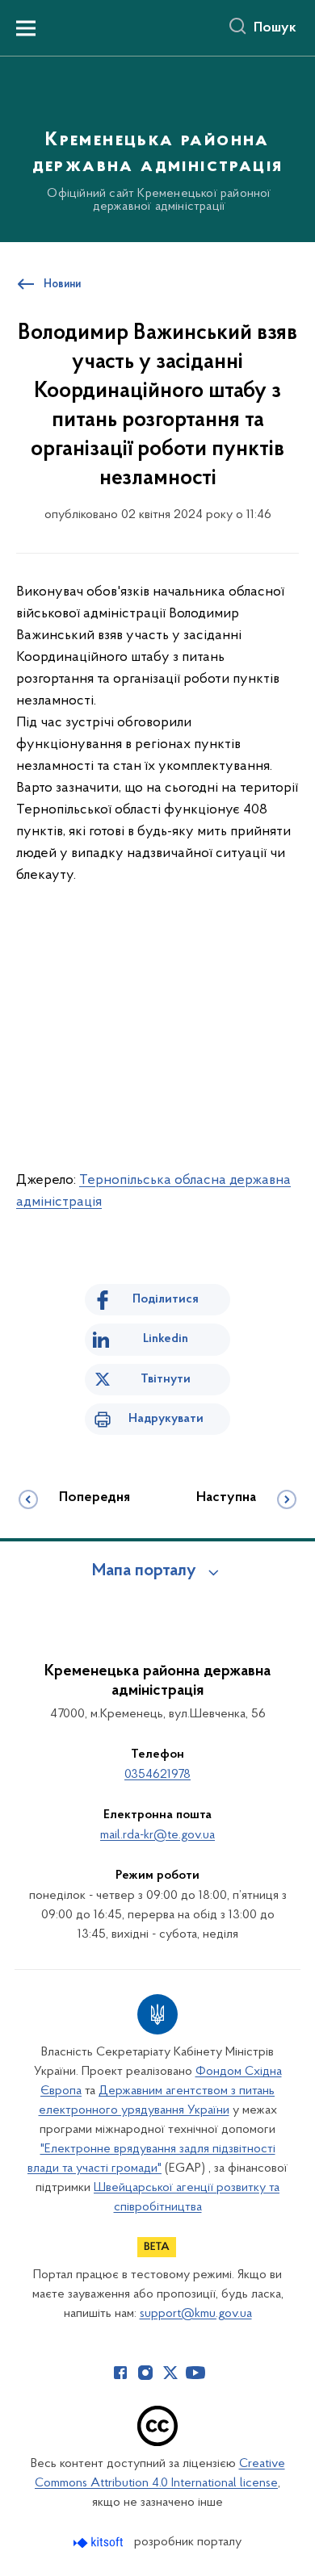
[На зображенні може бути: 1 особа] (157, 1116)
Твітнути (166, 1379)
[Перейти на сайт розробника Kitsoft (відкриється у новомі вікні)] (100, 2543)
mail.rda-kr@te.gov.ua (157, 1835)
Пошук (275, 28)
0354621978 (157, 1775)
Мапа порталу (144, 1571)
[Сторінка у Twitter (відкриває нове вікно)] (170, 2373)
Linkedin (166, 1339)
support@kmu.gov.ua (196, 2314)
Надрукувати (166, 1419)
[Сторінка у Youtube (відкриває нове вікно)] (195, 2373)
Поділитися (166, 1299)
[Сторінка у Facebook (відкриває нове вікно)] (120, 2373)
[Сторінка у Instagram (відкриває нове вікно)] (145, 2373)
